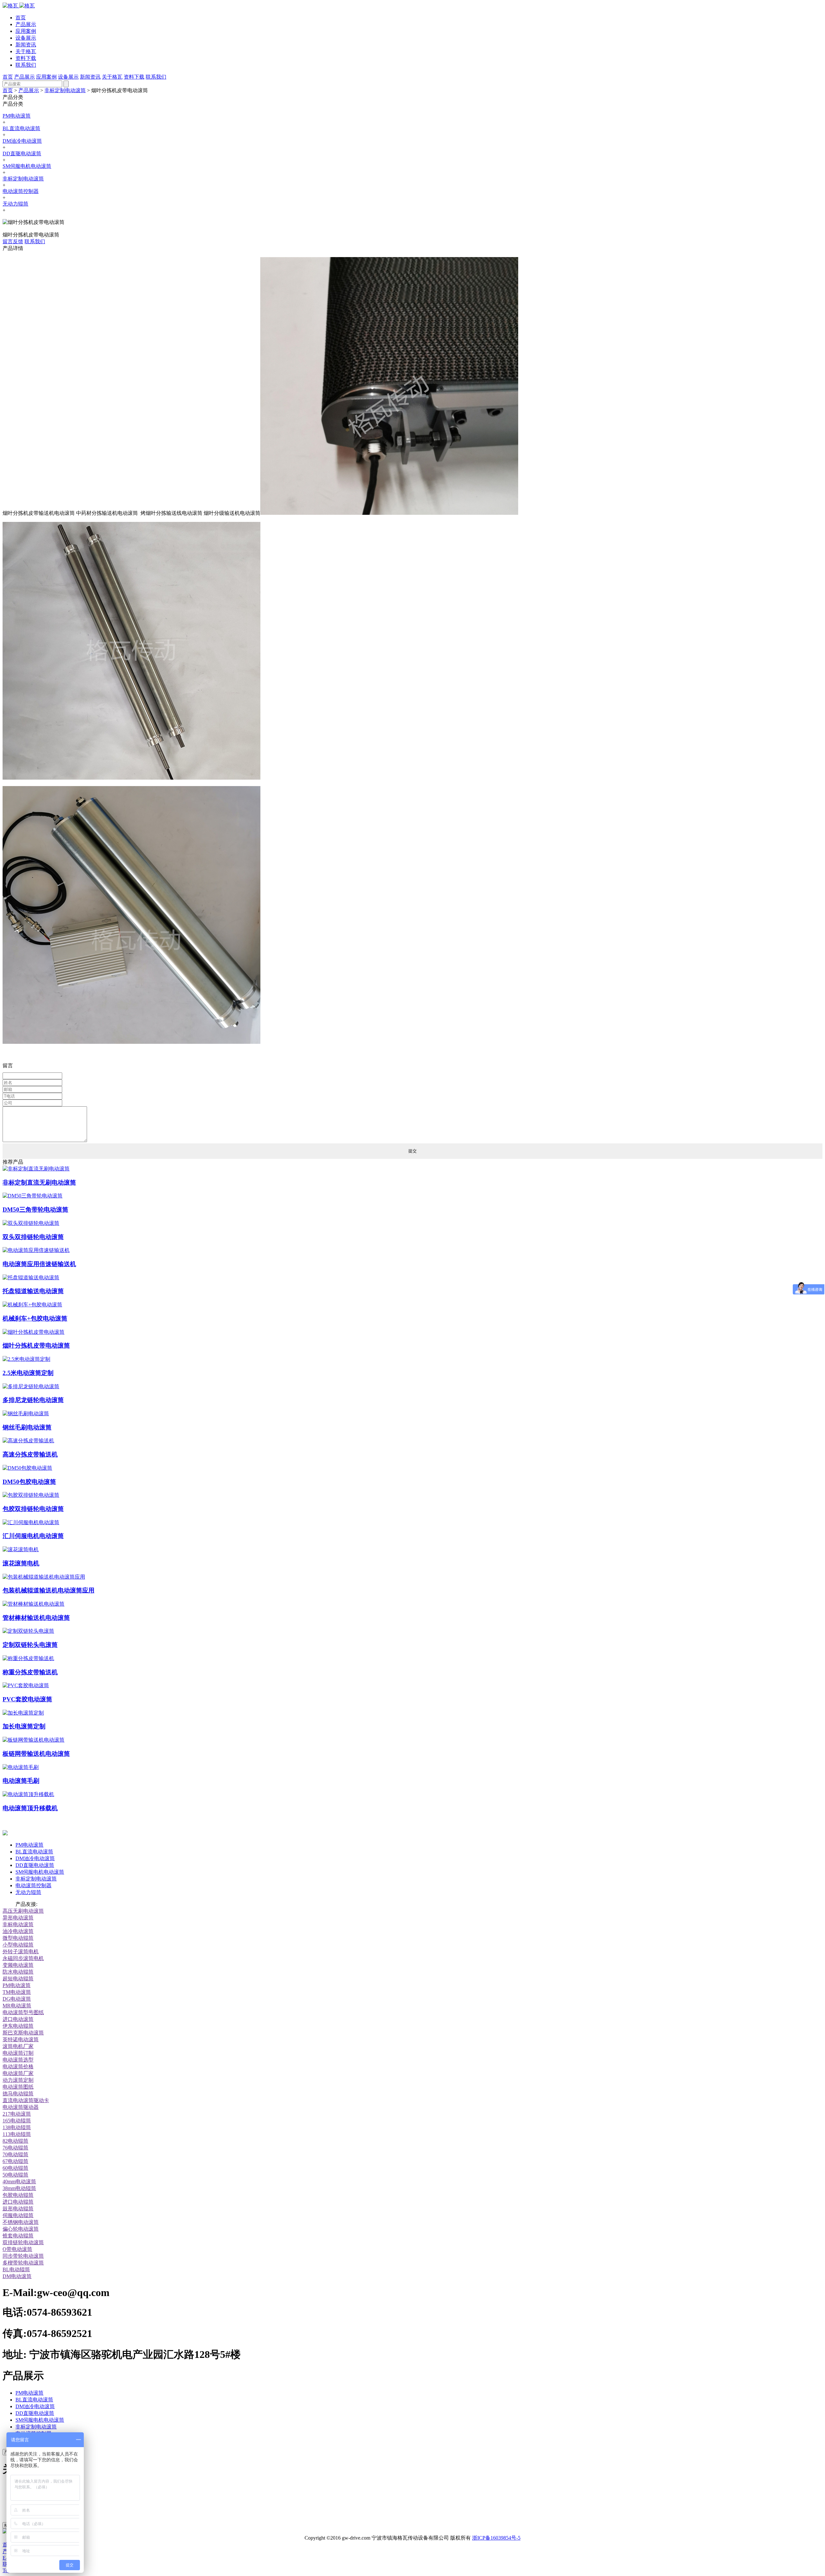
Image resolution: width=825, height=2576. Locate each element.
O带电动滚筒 (17, 2249)
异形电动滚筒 (18, 1918)
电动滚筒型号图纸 (23, 2012)
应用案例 (26, 31)
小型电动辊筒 (18, 1945)
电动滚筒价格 (18, 2067)
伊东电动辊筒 (18, 2026)
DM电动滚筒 (17, 2276)
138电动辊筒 (17, 2127)
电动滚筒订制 (18, 2053)
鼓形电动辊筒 (18, 2209)
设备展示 (26, 38)
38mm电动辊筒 (19, 2188)
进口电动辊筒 (18, 2202)
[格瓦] (19, 6)
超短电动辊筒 (18, 1979)
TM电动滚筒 (17, 1992)
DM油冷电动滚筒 (22, 141)
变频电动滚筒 (18, 1965)
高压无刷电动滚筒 (23, 1911)
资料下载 (26, 58)
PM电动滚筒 (17, 116)
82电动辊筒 (15, 2141)
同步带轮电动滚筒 (23, 2256)
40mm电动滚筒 (19, 2182)
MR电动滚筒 (17, 2006)
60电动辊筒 (15, 2168)
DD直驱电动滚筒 (22, 154)
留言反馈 (13, 241)
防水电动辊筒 (18, 1972)
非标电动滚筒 (18, 1924)
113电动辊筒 (17, 2134)
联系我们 (26, 65)
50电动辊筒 (15, 2175)
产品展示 (26, 24)
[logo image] (5, 1834)
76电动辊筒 (15, 2148)
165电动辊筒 (17, 2121)
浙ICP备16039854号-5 (496, 2538)
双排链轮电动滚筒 (23, 2242)
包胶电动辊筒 (18, 2195)
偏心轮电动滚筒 (21, 2229)
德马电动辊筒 (18, 2094)
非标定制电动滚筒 (65, 90)
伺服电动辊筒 (18, 2215)
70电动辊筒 (15, 2154)
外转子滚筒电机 (21, 1951)
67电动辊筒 (15, 2161)
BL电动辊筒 (16, 2269)
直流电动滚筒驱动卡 (26, 2100)
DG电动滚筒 (17, 1999)
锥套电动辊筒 (18, 2236)
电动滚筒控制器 (21, 191)
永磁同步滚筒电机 (23, 1958)
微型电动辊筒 (18, 1938)
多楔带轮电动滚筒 (23, 2263)
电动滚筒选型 (18, 2060)
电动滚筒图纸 (18, 2087)
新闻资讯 (26, 45)
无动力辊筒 (15, 204)
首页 (21, 18)
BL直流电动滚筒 (21, 128)
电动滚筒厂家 (18, 2073)
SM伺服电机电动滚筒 (27, 166)
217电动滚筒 (17, 2114)
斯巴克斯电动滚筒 (23, 2033)
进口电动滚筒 (18, 2019)
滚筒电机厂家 (18, 2046)
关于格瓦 (26, 51)
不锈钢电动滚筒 (21, 2222)
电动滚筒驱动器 (21, 2107)
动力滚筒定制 (18, 2080)
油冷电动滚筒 (18, 1931)
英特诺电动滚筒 (21, 2039)
